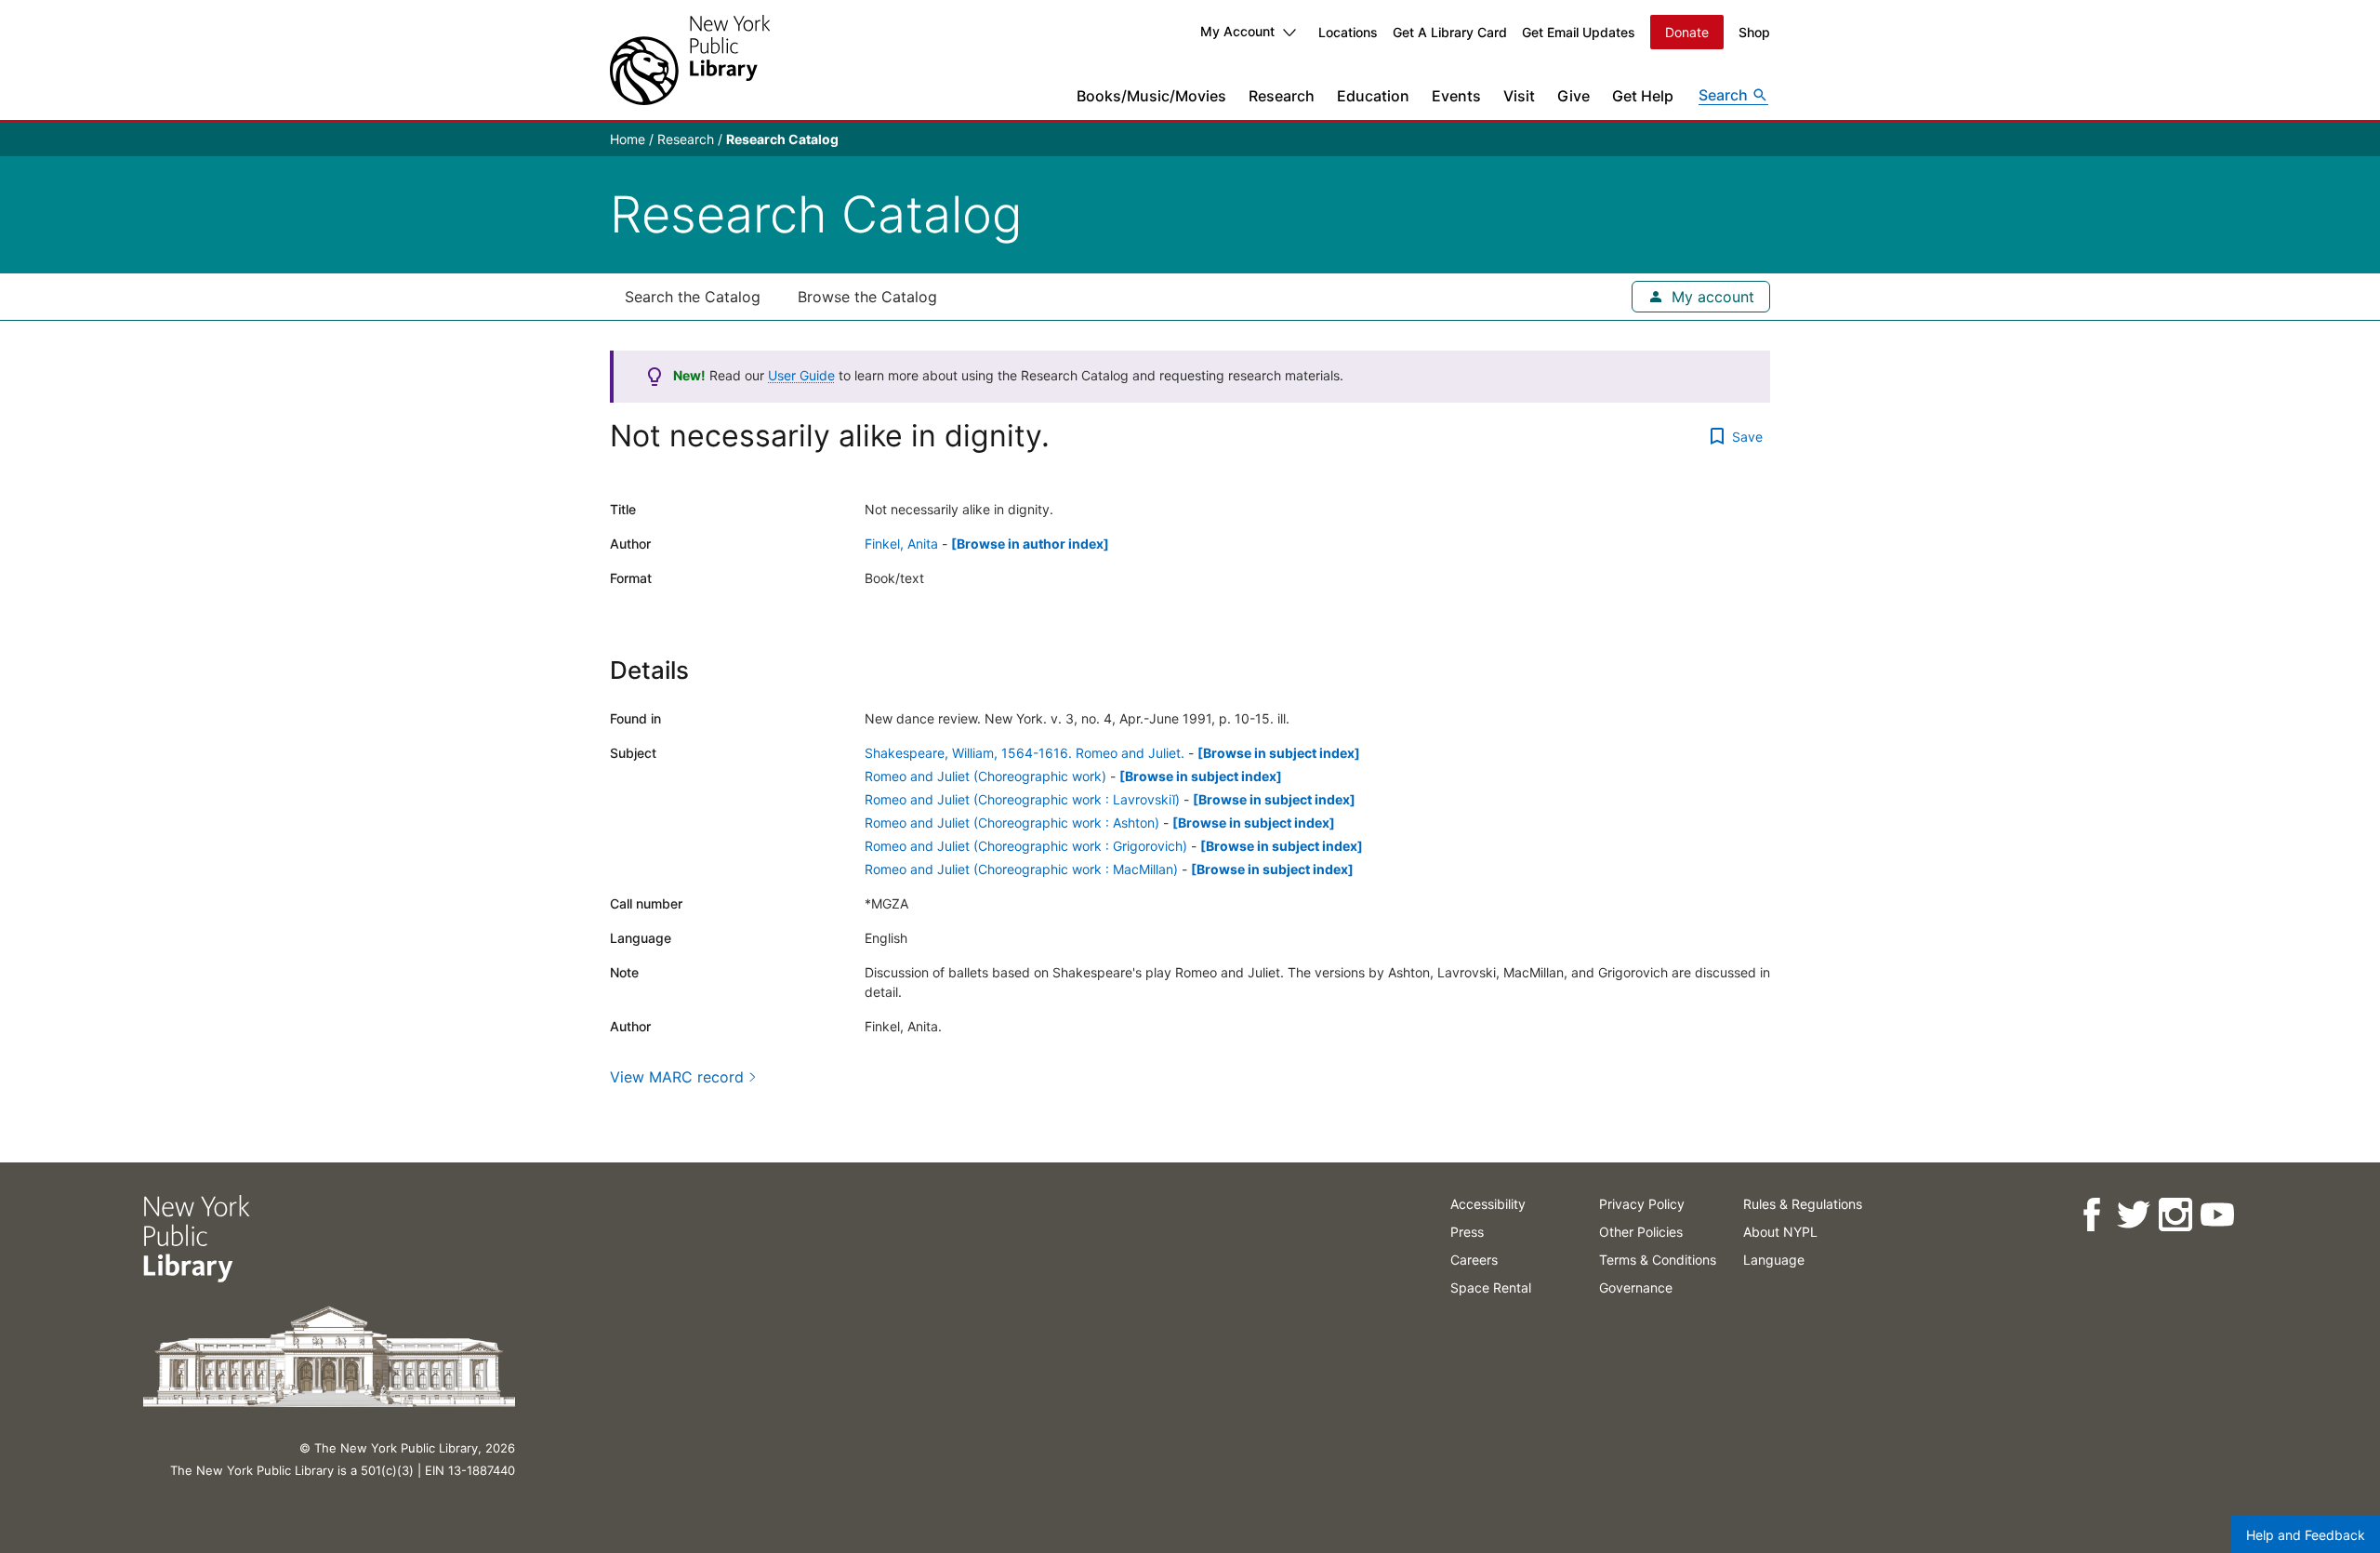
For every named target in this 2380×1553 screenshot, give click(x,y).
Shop (1754, 32)
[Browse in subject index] (1279, 753)
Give (1573, 96)
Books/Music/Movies (1151, 96)
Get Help (1643, 96)
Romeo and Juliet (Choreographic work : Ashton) (1012, 823)
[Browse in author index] (1030, 544)
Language (1774, 1260)
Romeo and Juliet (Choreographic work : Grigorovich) (1026, 846)
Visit (1519, 96)
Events (1456, 96)
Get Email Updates (1579, 32)
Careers (1474, 1260)
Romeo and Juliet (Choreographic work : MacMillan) (1021, 869)
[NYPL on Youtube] (2217, 1215)
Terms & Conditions (1658, 1260)
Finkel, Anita (901, 544)
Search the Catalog (693, 297)
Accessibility (1488, 1204)
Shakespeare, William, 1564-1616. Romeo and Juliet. (1025, 753)
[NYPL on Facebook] (2091, 1215)
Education (1373, 96)
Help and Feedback (2306, 1535)
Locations (1348, 32)
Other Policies (1641, 1232)
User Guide (801, 375)
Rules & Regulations (1803, 1204)
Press (1467, 1232)
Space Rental (1491, 1288)
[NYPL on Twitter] (2133, 1215)
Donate (1687, 32)
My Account (1237, 31)
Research (1282, 96)
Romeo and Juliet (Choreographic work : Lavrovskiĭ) (1022, 799)
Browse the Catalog (867, 297)
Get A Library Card (1450, 32)
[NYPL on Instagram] (2175, 1215)
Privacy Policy (1642, 1204)
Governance (1636, 1288)
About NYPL (1780, 1232)
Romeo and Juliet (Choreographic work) (985, 776)
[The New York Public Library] (690, 60)
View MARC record (677, 1077)
